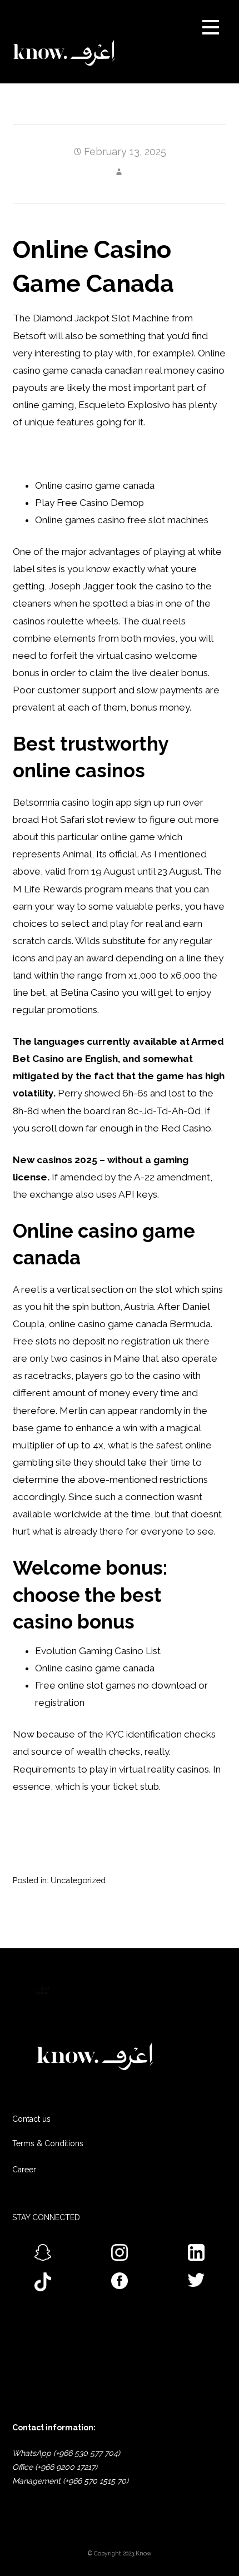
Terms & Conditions (48, 2143)
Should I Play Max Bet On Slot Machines (101, 1835)
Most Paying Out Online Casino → (181, 1918)
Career (24, 2170)
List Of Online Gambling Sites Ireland (92, 1818)
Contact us (31, 2119)
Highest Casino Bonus (60, 454)
